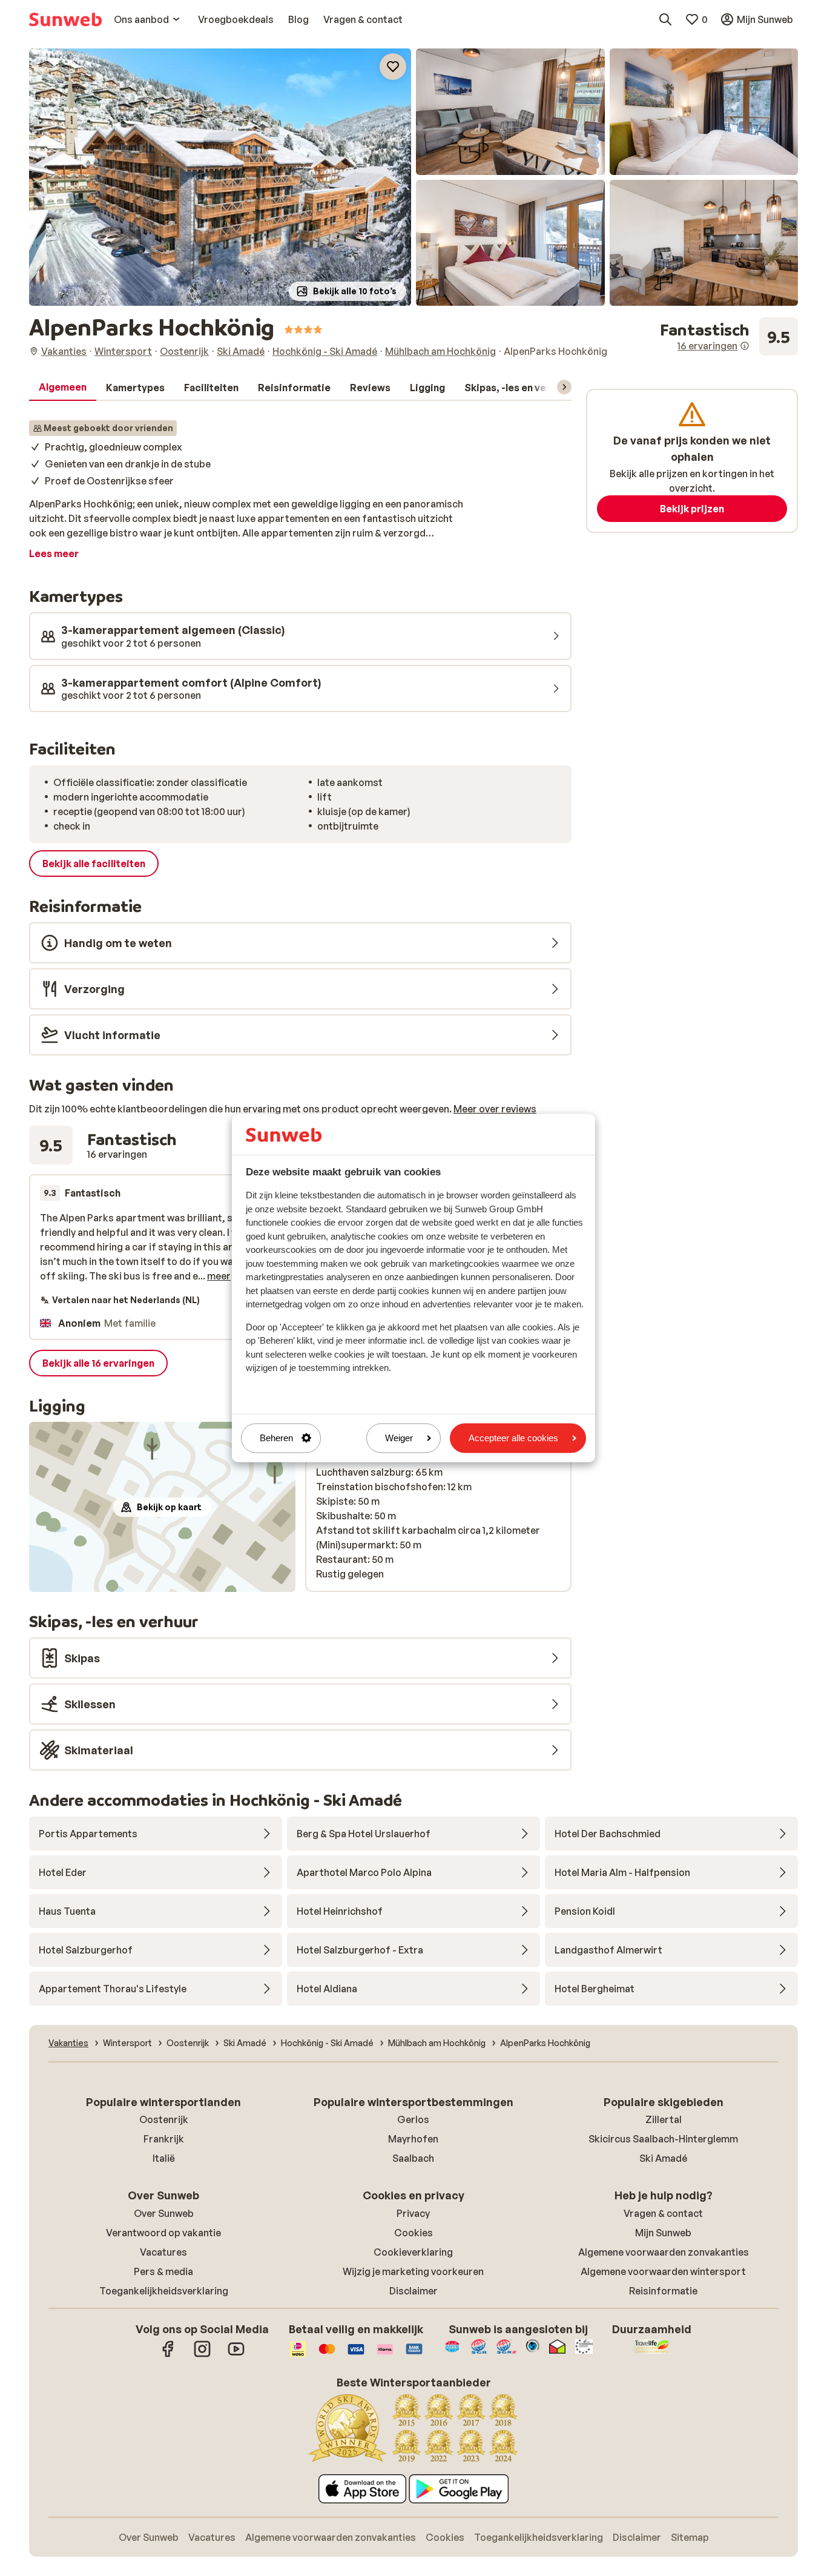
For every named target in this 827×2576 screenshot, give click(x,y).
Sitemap (690, 2537)
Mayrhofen (413, 2139)
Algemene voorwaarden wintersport (663, 2271)
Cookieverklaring (413, 2252)
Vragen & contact (663, 2213)
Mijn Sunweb (663, 2233)
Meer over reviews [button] (495, 1109)
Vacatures (163, 2252)
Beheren (276, 1438)
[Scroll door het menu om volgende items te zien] (564, 387)
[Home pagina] (65, 19)
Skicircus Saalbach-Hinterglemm (663, 2139)
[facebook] (168, 2355)
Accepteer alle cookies (513, 1438)
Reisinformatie (663, 2291)
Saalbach (413, 2158)
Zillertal (664, 2119)
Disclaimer (413, 2291)
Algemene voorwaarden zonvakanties (664, 2252)
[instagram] (202, 2355)
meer (219, 1276)
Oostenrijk (164, 2119)
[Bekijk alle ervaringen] (729, 337)
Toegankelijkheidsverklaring (164, 2291)
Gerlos (413, 2119)
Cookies (413, 2233)
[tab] (63, 388)
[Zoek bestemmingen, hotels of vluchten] (665, 19)
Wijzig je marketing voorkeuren (413, 2271)
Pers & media (163, 2271)
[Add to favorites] (393, 67)
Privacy (413, 2213)
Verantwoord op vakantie (163, 2233)
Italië (164, 2158)
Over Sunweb (164, 2213)
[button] (220, 177)
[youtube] (236, 2355)
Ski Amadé (663, 2158)
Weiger (399, 1438)
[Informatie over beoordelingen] (745, 346)
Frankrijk (164, 2139)
